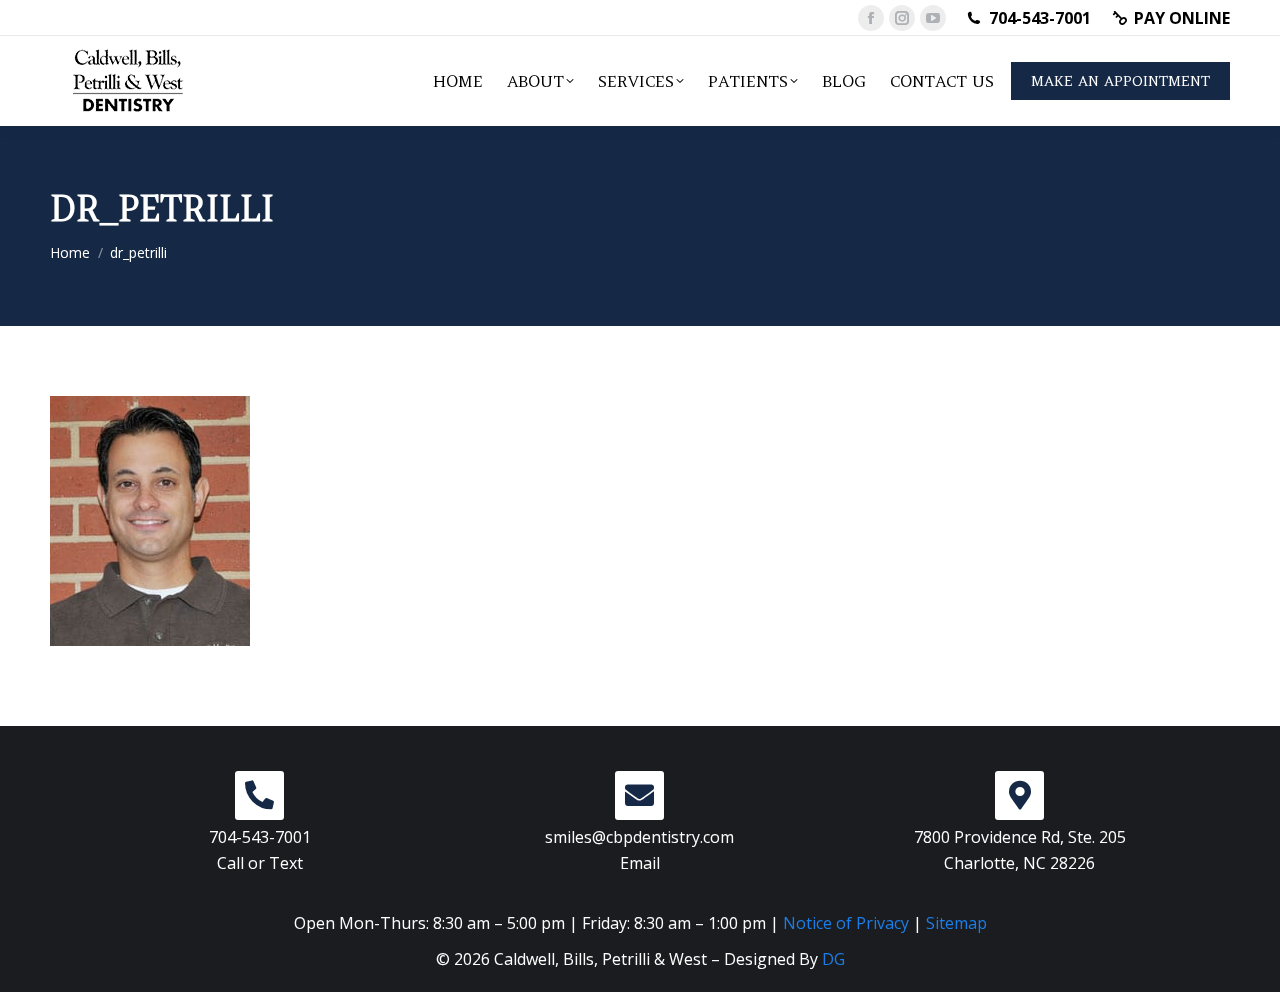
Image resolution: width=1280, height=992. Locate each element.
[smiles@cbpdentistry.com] (639, 795)
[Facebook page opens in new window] (871, 18)
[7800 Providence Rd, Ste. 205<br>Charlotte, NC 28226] (1019, 795)
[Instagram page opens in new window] (902, 18)
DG (833, 959)
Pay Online (1182, 18)
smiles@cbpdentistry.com (639, 837)
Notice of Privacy (846, 923)
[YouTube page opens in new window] (933, 18)
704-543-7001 (1040, 18)
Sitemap (956, 923)
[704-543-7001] (259, 795)
